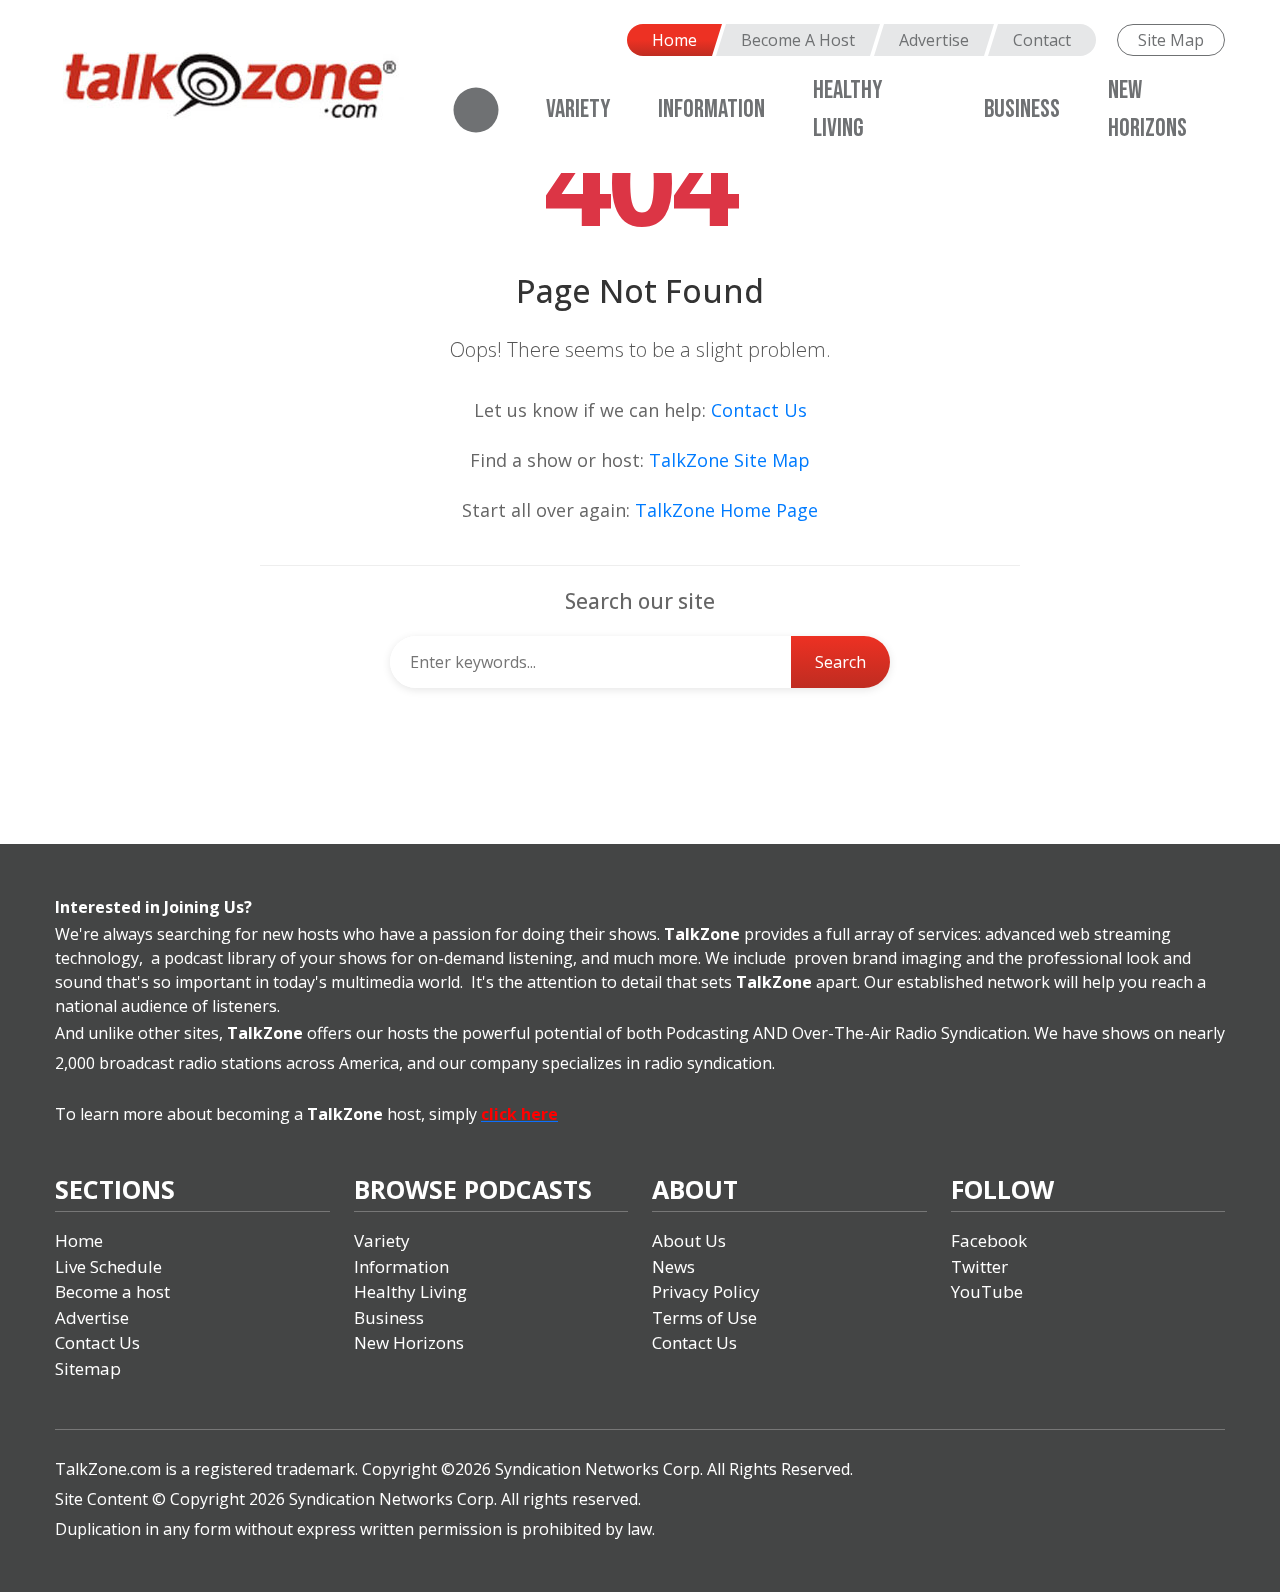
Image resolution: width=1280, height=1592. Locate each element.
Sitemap (88, 1368)
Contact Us (759, 410)
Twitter (979, 1266)
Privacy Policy (706, 1291)
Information (711, 109)
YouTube (987, 1291)
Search (840, 662)
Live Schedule (108, 1266)
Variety (578, 109)
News (673, 1266)
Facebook (989, 1240)
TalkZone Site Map (729, 460)
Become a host (112, 1291)
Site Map (1171, 40)
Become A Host (798, 40)
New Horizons (409, 1342)
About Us (689, 1240)
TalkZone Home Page (726, 510)
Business (1022, 109)
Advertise (934, 40)
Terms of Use (704, 1317)
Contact (1042, 40)
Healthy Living (410, 1291)
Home (674, 40)
